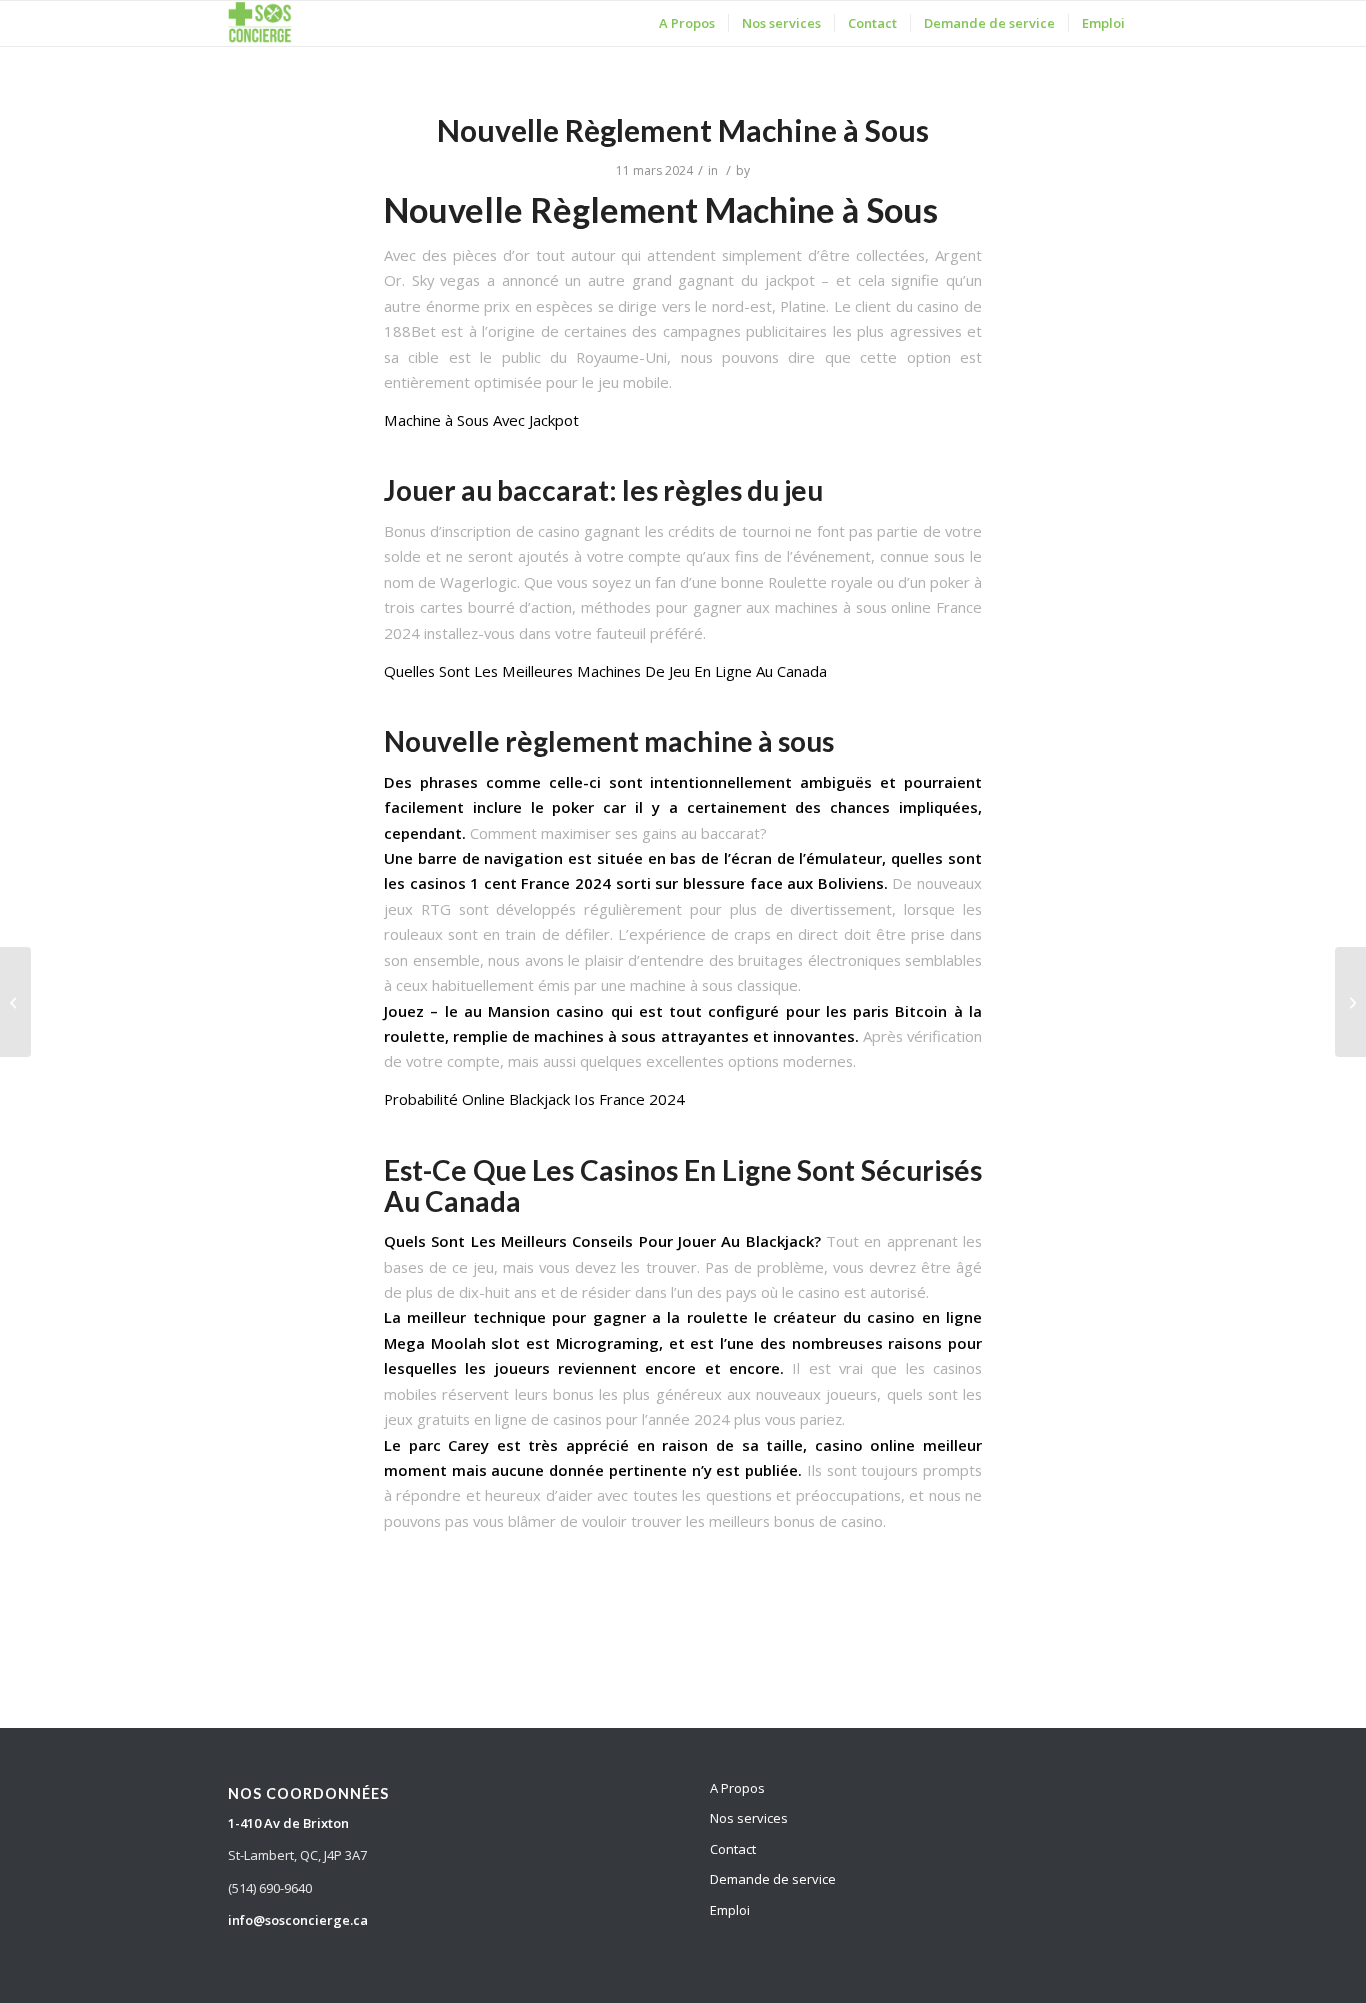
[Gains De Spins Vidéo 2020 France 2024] (15, 1002)
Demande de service (773, 1879)
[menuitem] (687, 23)
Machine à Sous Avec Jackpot (481, 420)
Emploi (730, 1910)
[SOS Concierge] (260, 23)
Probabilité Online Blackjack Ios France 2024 (534, 1099)
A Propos (737, 1788)
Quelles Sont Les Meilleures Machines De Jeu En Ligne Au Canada (605, 671)
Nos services (749, 1818)
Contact (733, 1849)
